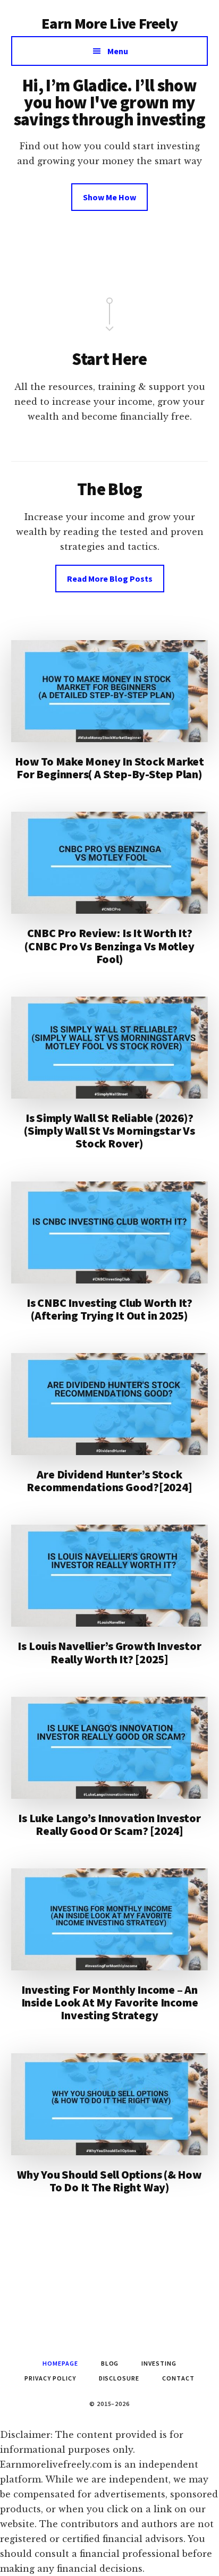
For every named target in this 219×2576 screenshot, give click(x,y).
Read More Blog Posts (110, 579)
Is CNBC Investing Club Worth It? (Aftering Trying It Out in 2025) (109, 1309)
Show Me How (109, 197)
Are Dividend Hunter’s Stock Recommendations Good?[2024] (109, 1481)
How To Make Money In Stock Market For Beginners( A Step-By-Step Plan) (109, 768)
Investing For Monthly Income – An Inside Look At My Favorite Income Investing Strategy (110, 2002)
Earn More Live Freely (109, 23)
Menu (118, 51)
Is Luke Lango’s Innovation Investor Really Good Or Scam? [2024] (109, 1824)
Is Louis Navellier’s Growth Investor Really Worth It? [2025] (109, 1652)
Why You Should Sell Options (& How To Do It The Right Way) (109, 2181)
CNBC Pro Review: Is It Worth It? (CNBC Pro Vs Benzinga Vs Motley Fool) (109, 946)
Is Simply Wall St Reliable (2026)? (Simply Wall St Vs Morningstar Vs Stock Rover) (109, 1130)
